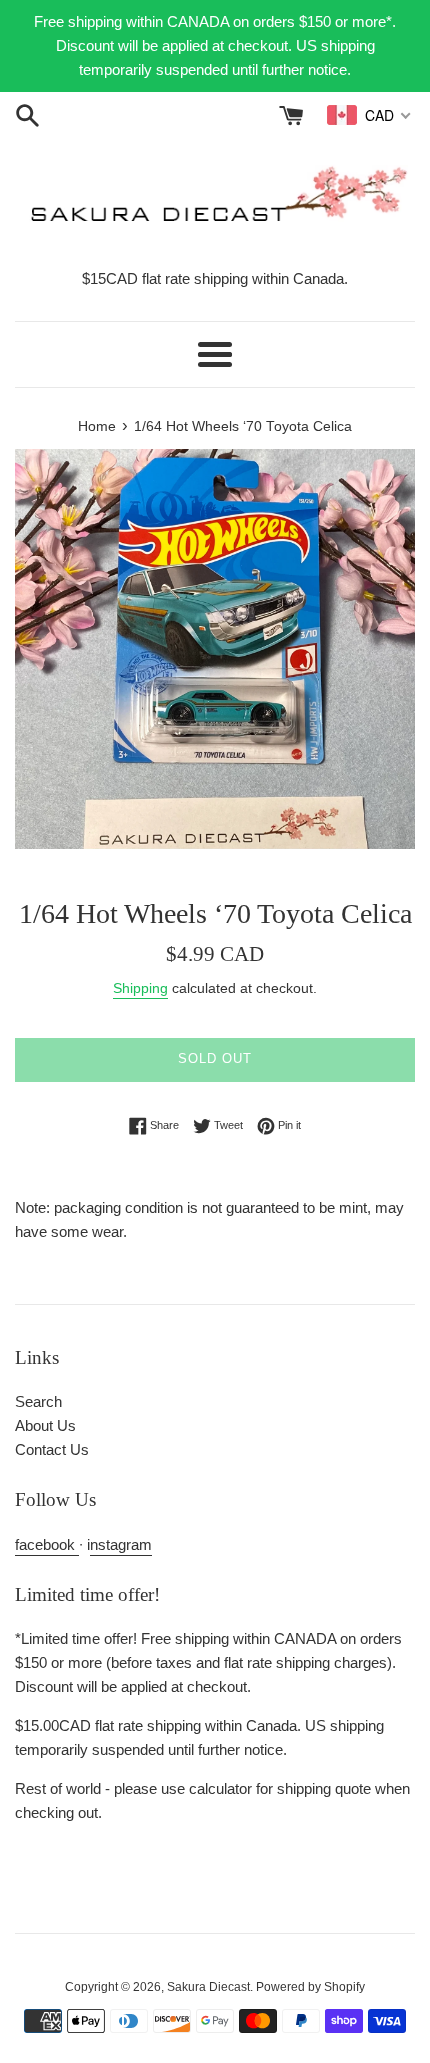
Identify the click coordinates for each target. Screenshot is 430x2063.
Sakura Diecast (208, 1987)
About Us (45, 1425)
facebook (47, 1544)
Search (38, 1401)
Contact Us (52, 1449)
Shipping (140, 988)
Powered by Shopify (310, 1987)
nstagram (121, 1544)
